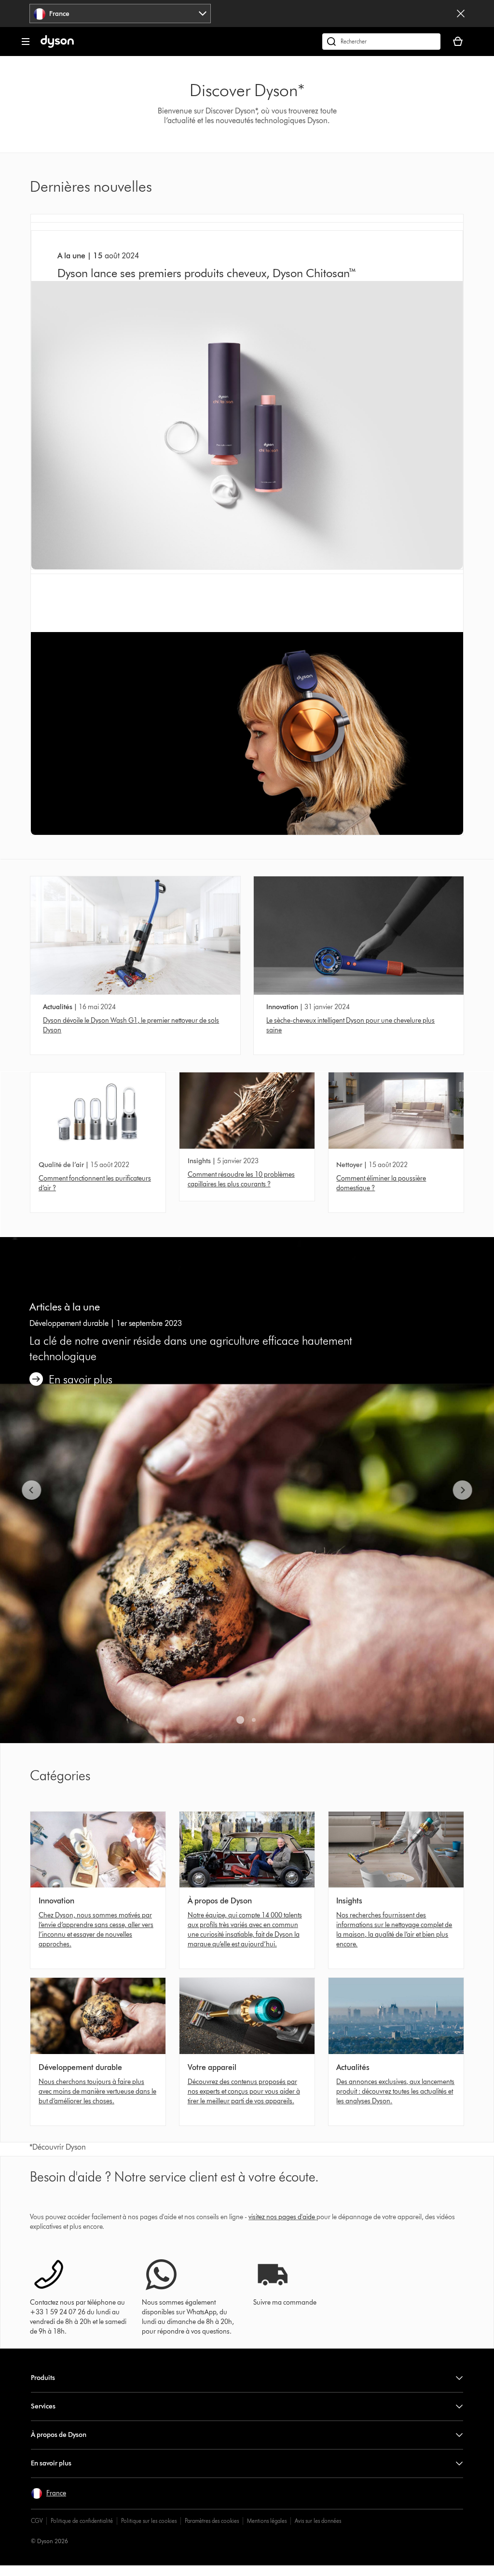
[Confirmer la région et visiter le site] (461, 14)
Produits (43, 2378)
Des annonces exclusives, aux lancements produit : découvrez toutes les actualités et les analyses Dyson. (395, 2091)
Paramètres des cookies (212, 2521)
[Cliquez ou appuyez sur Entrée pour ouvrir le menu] (26, 42)
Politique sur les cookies (149, 2521)
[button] (48, 2493)
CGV (37, 2521)
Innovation (282, 1007)
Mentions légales (267, 2521)
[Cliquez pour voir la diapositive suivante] (462, 1490)
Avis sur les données (318, 2521)
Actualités (58, 1007)
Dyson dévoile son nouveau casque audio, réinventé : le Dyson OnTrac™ (225, 624)
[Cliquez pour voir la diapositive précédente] (32, 1490)
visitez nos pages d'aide (282, 2217)
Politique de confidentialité (82, 2521)
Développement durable (80, 2067)
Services (43, 2406)
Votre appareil (212, 2067)
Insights (349, 1901)
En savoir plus (51, 2463)
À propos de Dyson (220, 1901)
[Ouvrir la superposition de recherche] (381, 42)
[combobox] (120, 14)
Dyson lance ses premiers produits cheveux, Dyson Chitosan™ (207, 273)
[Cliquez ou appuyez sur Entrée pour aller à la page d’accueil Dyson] (57, 46)
